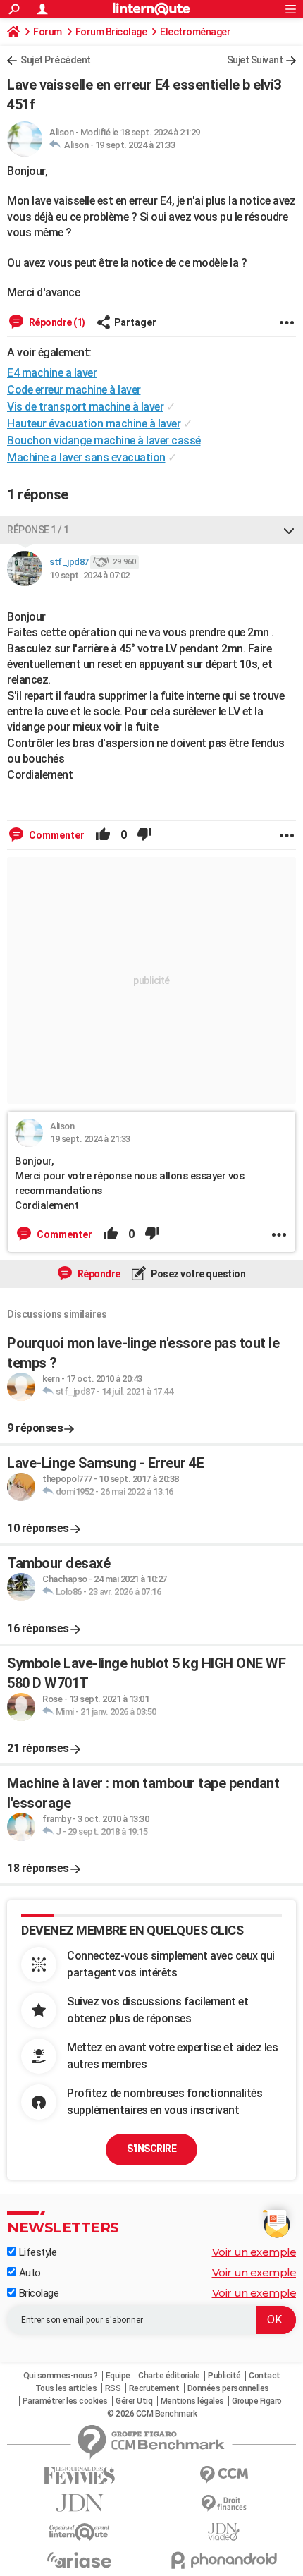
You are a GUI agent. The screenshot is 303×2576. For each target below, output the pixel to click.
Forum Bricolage (111, 32)
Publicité (224, 2376)
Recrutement (154, 2388)
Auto (29, 2273)
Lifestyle (36, 2252)
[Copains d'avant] (79, 2532)
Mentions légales (192, 2401)
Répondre (98, 1274)
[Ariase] (79, 2560)
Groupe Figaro (257, 2401)
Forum (48, 32)
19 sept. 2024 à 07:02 (89, 575)
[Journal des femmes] (79, 2475)
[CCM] (224, 2475)
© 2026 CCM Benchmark (152, 2414)
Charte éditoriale (169, 2376)
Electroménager (195, 32)
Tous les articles (66, 2388)
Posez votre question (198, 1274)
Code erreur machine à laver (74, 390)
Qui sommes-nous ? (61, 2376)
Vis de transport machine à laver (85, 407)
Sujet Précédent (56, 60)
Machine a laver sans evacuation (86, 457)
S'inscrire (151, 2149)
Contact (265, 2376)
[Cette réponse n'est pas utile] (144, 835)
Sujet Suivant (255, 60)
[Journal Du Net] (79, 2503)
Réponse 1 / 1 (38, 530)
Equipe (118, 2376)
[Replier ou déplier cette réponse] (289, 530)
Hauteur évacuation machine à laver (94, 424)
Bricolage (37, 2293)
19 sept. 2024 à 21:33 (135, 145)
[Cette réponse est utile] (103, 835)
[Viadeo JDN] (224, 2532)
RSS (113, 2388)
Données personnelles (228, 2388)
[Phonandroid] (224, 2560)
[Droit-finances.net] (224, 2504)
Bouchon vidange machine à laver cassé (104, 441)
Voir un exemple (254, 2252)
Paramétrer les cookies (65, 2401)
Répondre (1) (56, 322)
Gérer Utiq (134, 2401)
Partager (135, 322)
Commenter (56, 835)
